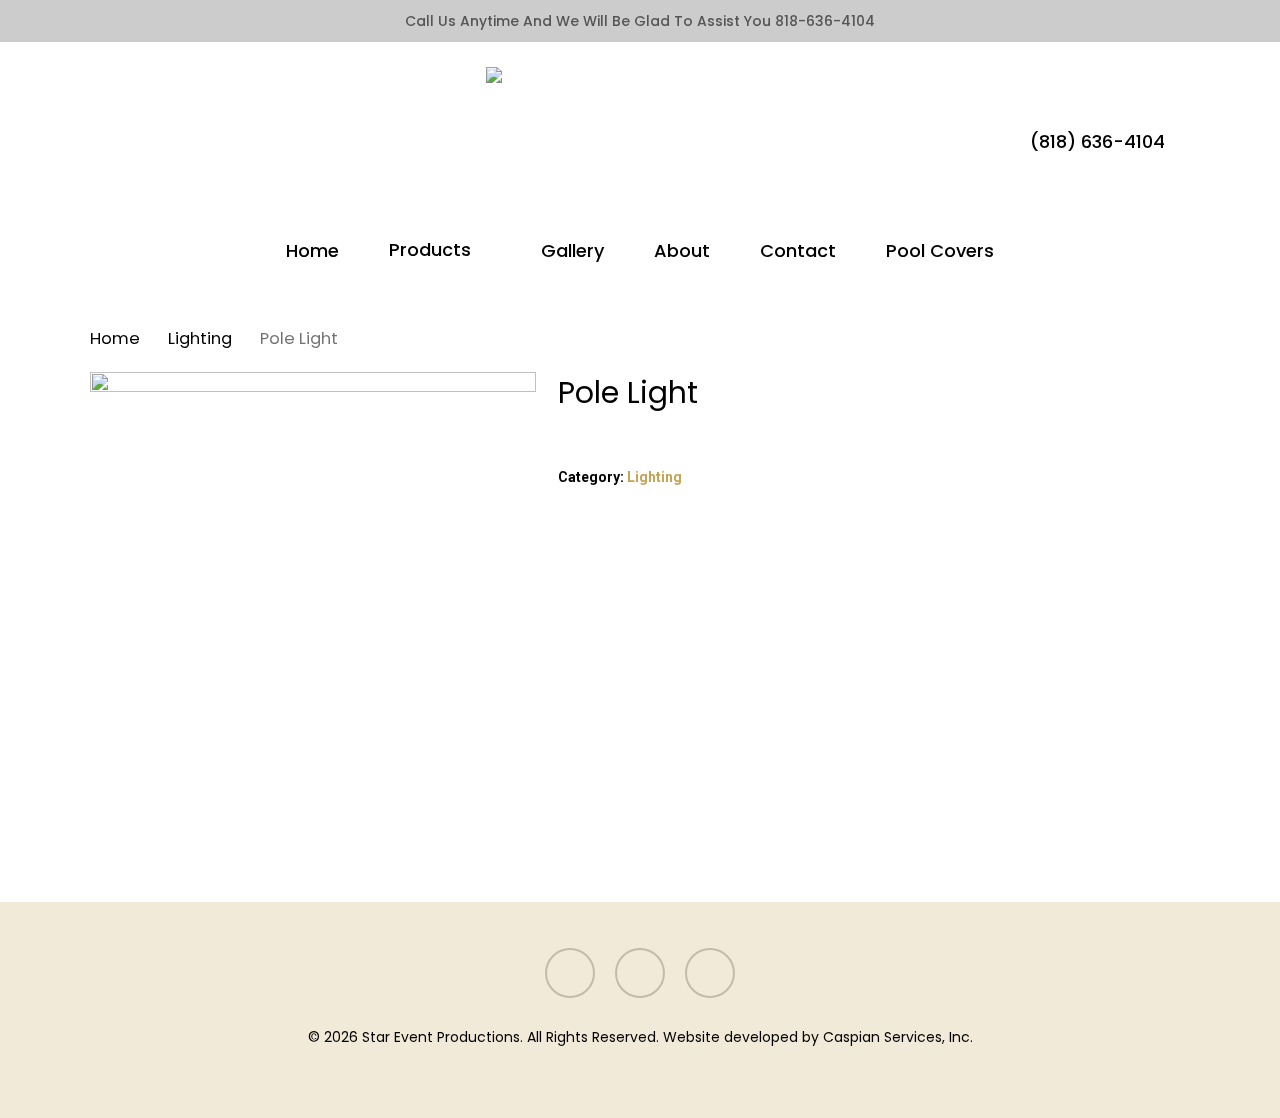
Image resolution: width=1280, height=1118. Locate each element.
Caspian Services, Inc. (898, 1037)
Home (115, 338)
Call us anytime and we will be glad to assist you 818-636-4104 (640, 21)
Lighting (200, 338)
